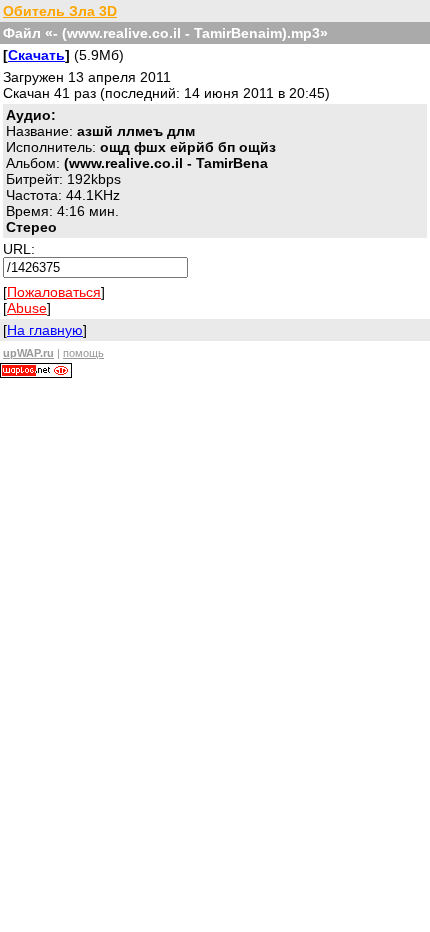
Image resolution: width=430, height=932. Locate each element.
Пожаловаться (54, 292)
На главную (45, 330)
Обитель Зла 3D (60, 11)
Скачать (36, 55)
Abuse (27, 308)
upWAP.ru (28, 353)
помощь (83, 353)
